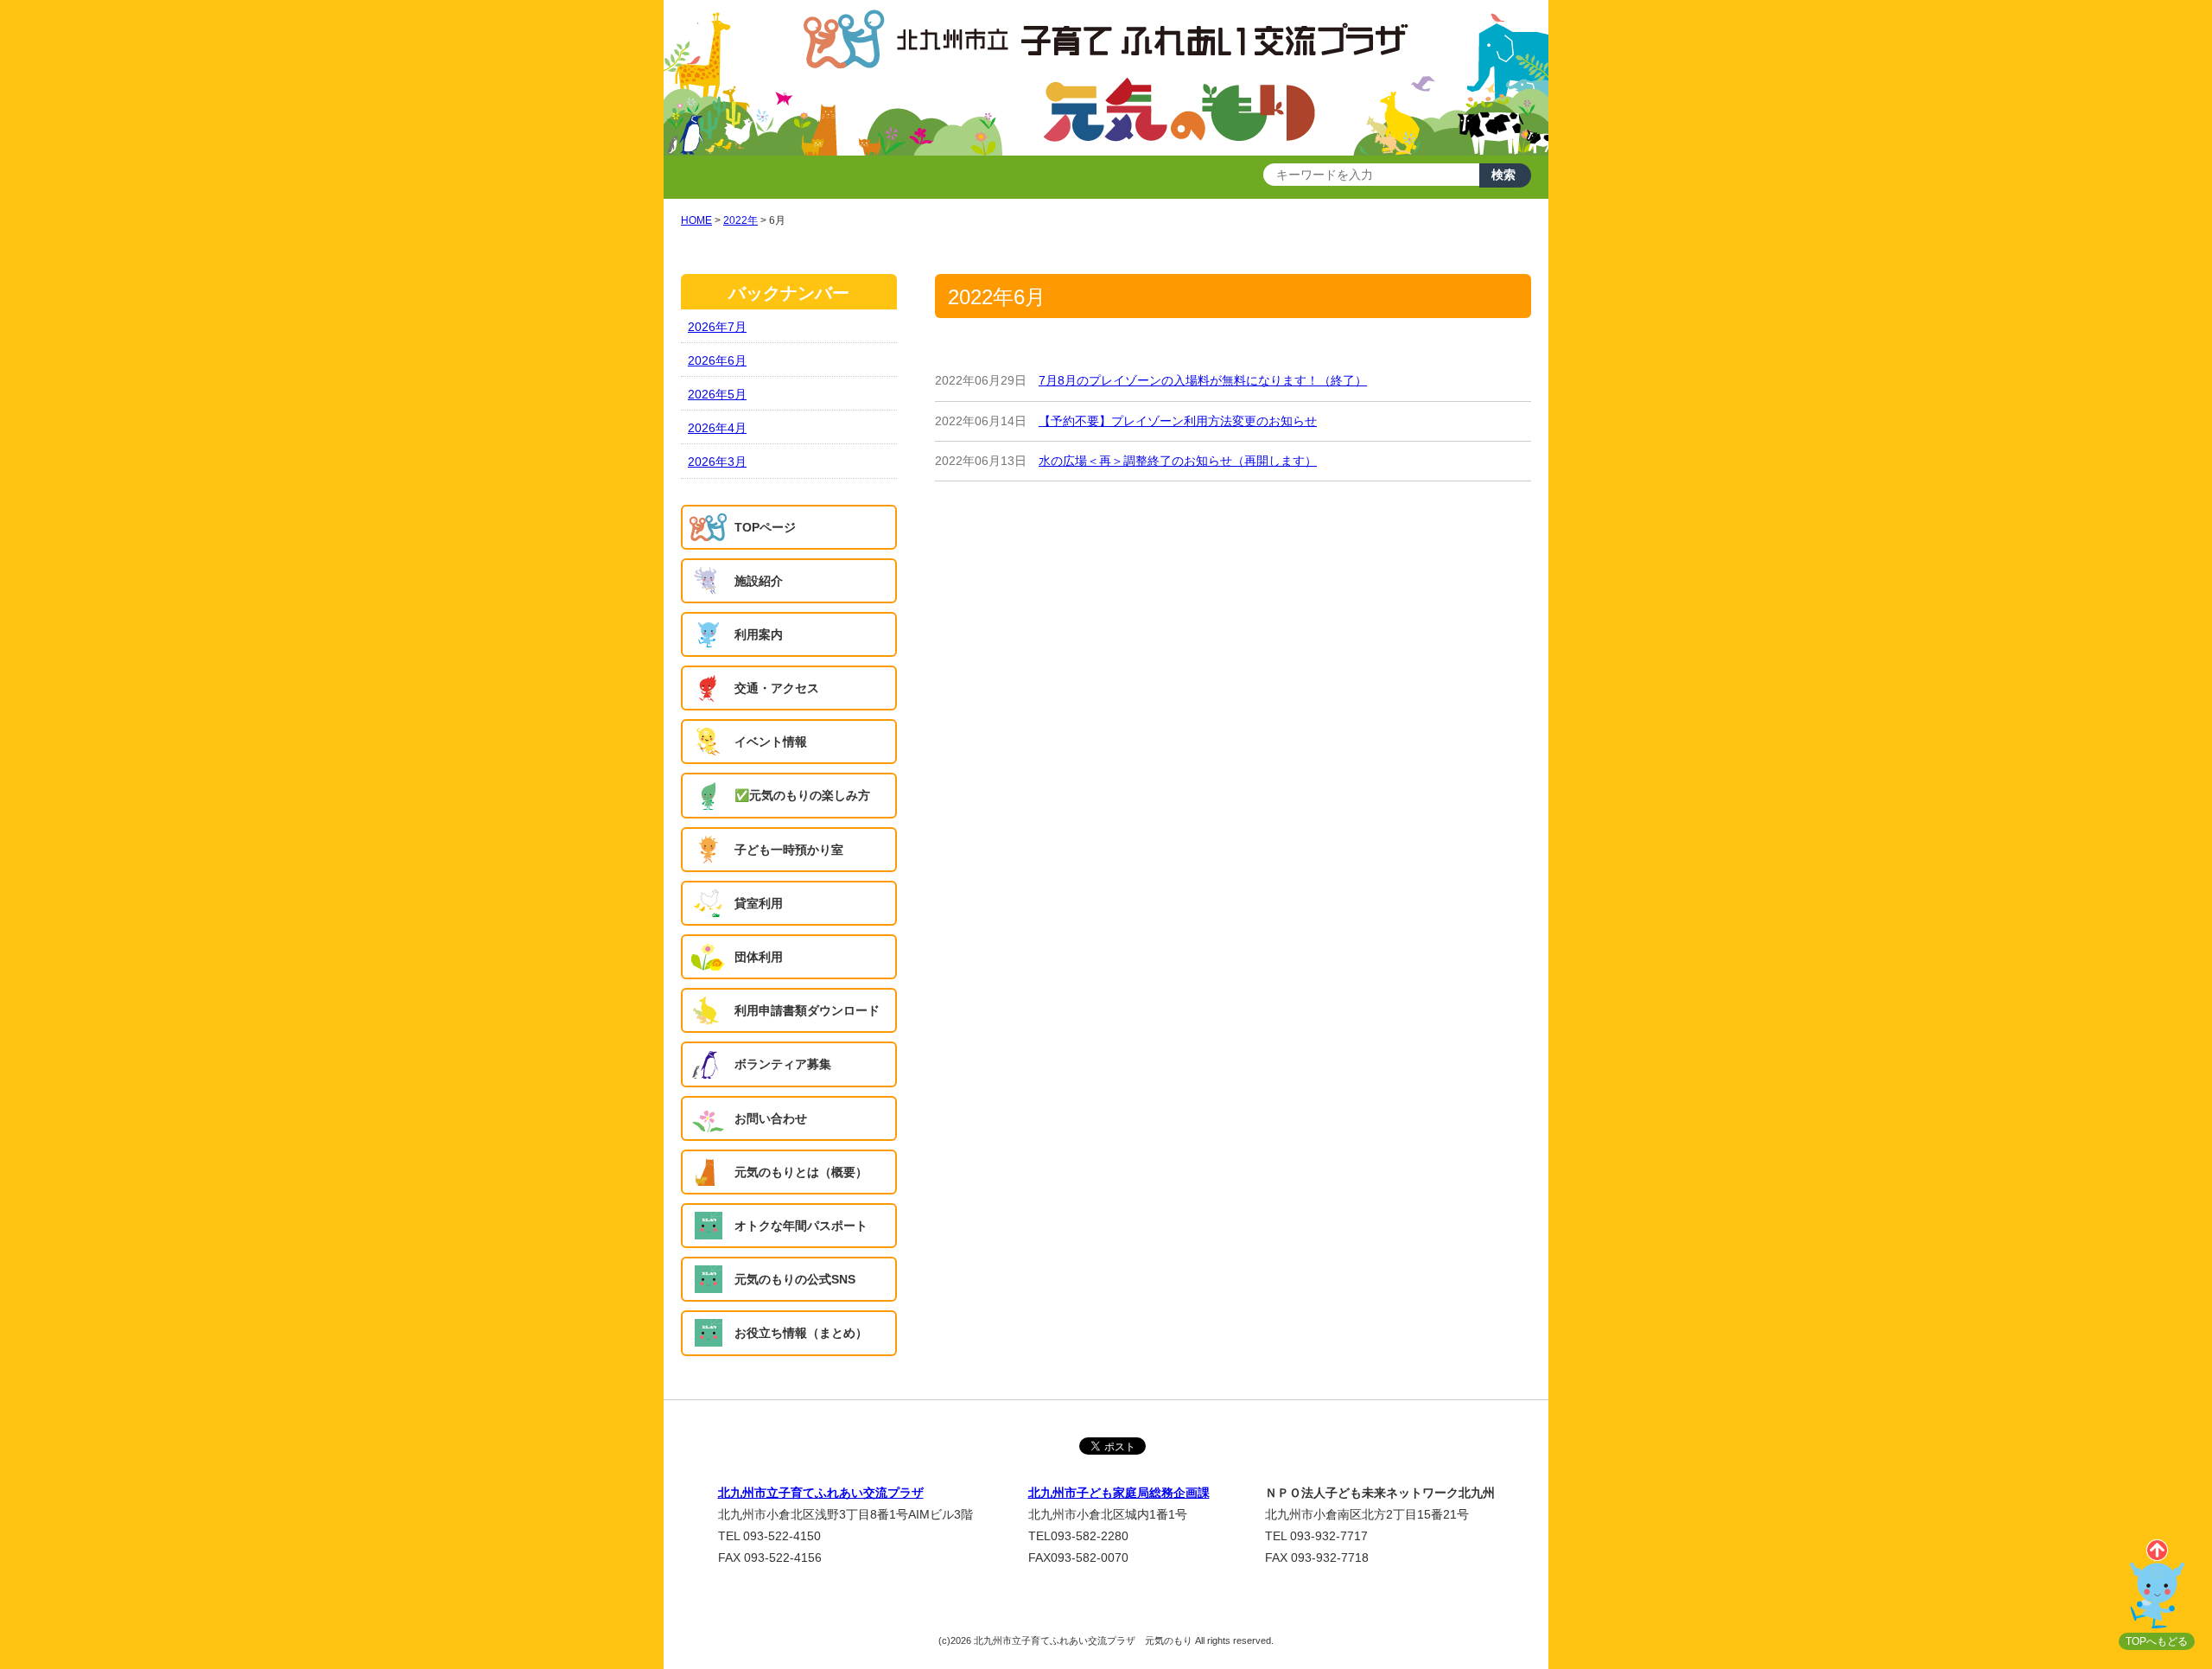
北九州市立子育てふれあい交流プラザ (821, 1493)
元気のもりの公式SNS (795, 1279)
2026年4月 (717, 428)
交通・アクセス (777, 688)
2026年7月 (717, 327)
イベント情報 (771, 742)
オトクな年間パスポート (801, 1226)
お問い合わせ (771, 1118)
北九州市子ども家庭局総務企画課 (1119, 1493)
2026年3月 (717, 462)
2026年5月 (717, 394)
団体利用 (759, 957)
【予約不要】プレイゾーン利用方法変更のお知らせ (1178, 421)
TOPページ (765, 527)
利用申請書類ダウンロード (807, 1010)
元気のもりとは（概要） (801, 1172)
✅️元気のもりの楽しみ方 (802, 795)
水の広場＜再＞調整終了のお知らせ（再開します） (1178, 461)
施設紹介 (759, 581)
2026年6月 (717, 360)
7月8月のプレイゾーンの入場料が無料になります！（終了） (1203, 380)
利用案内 (759, 634)
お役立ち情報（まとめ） (801, 1333)
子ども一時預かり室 (789, 850)
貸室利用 (759, 903)
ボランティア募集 (783, 1064)
